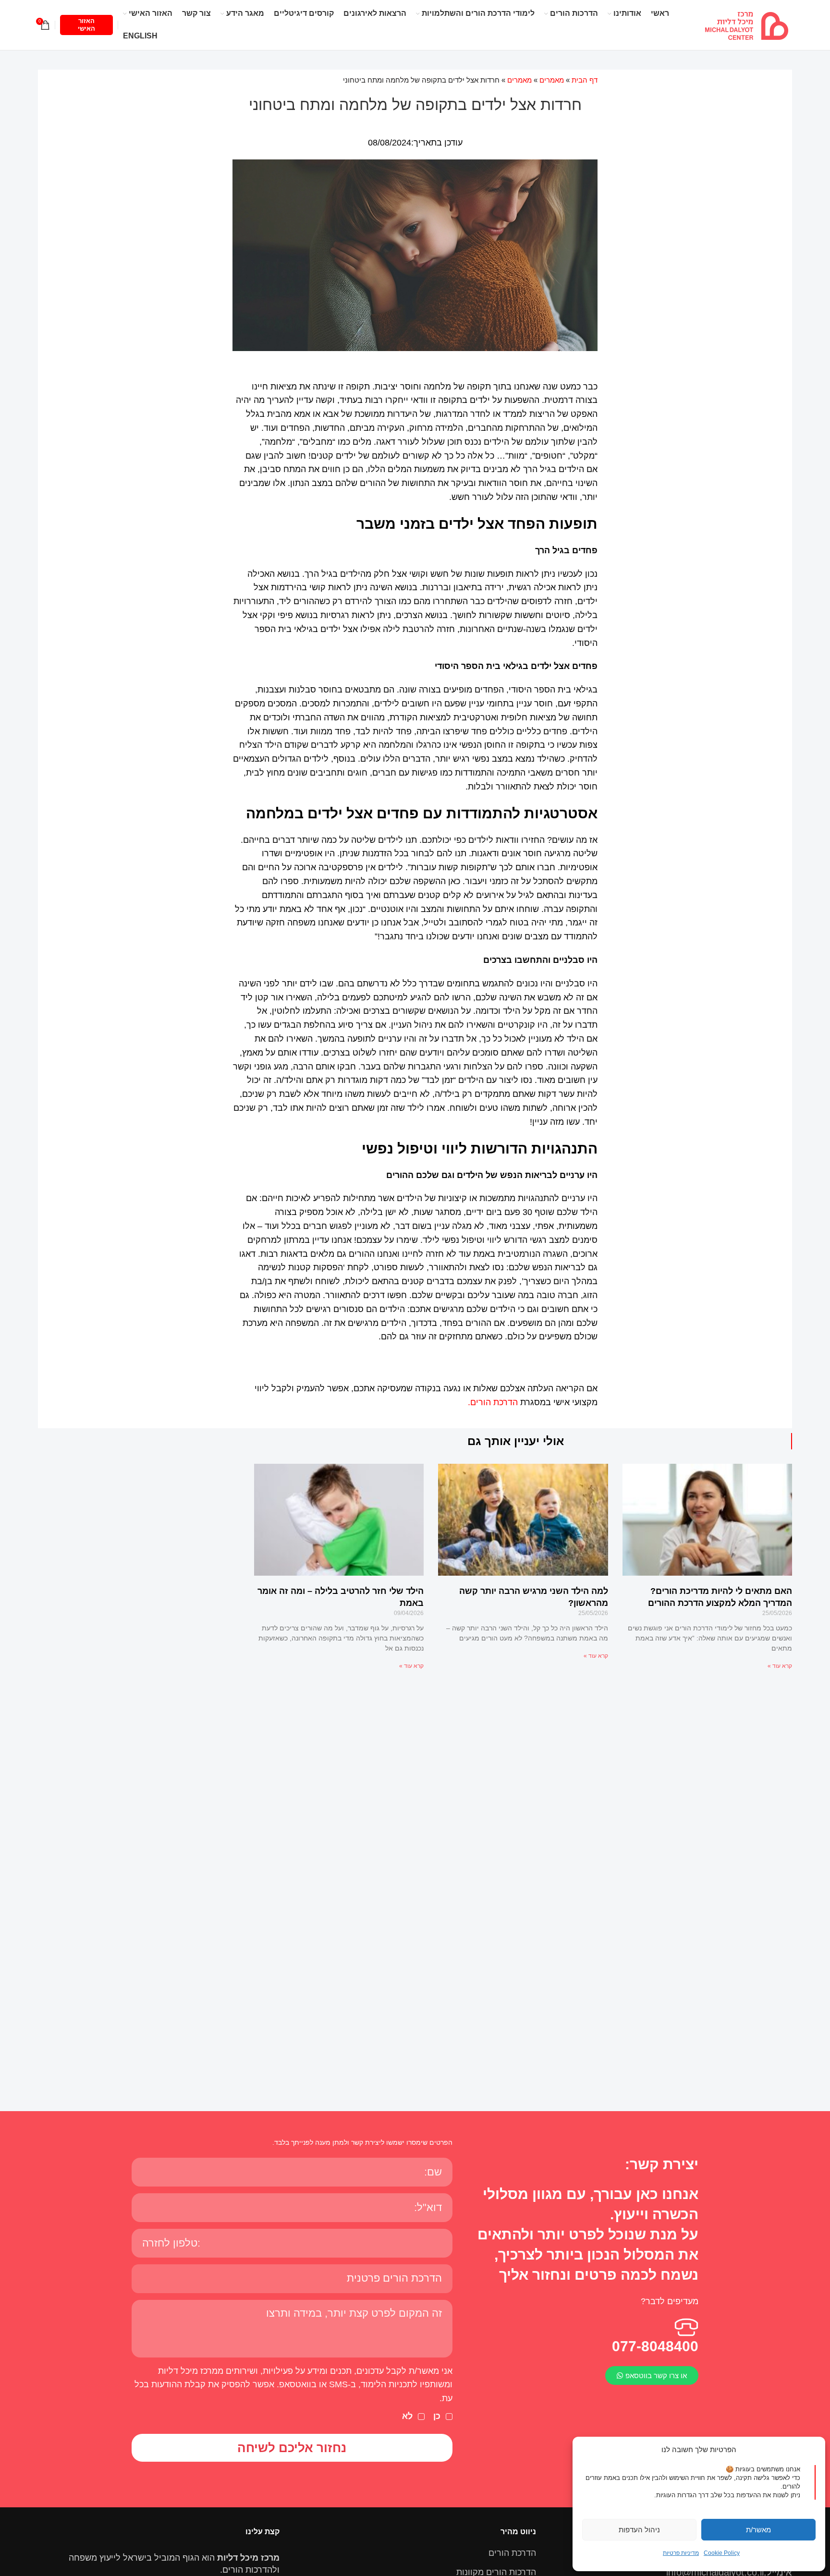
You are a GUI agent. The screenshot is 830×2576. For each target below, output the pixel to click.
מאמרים (552, 80)
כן (437, 2416)
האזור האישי (86, 25)
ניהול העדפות (639, 2530)
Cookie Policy (722, 2553)
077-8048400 (655, 2346)
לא (407, 2416)
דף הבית (585, 80)
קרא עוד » (780, 1666)
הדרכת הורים (512, 2553)
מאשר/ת (758, 2530)
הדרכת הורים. (493, 1402)
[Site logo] (746, 24)
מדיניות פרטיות (681, 2553)
